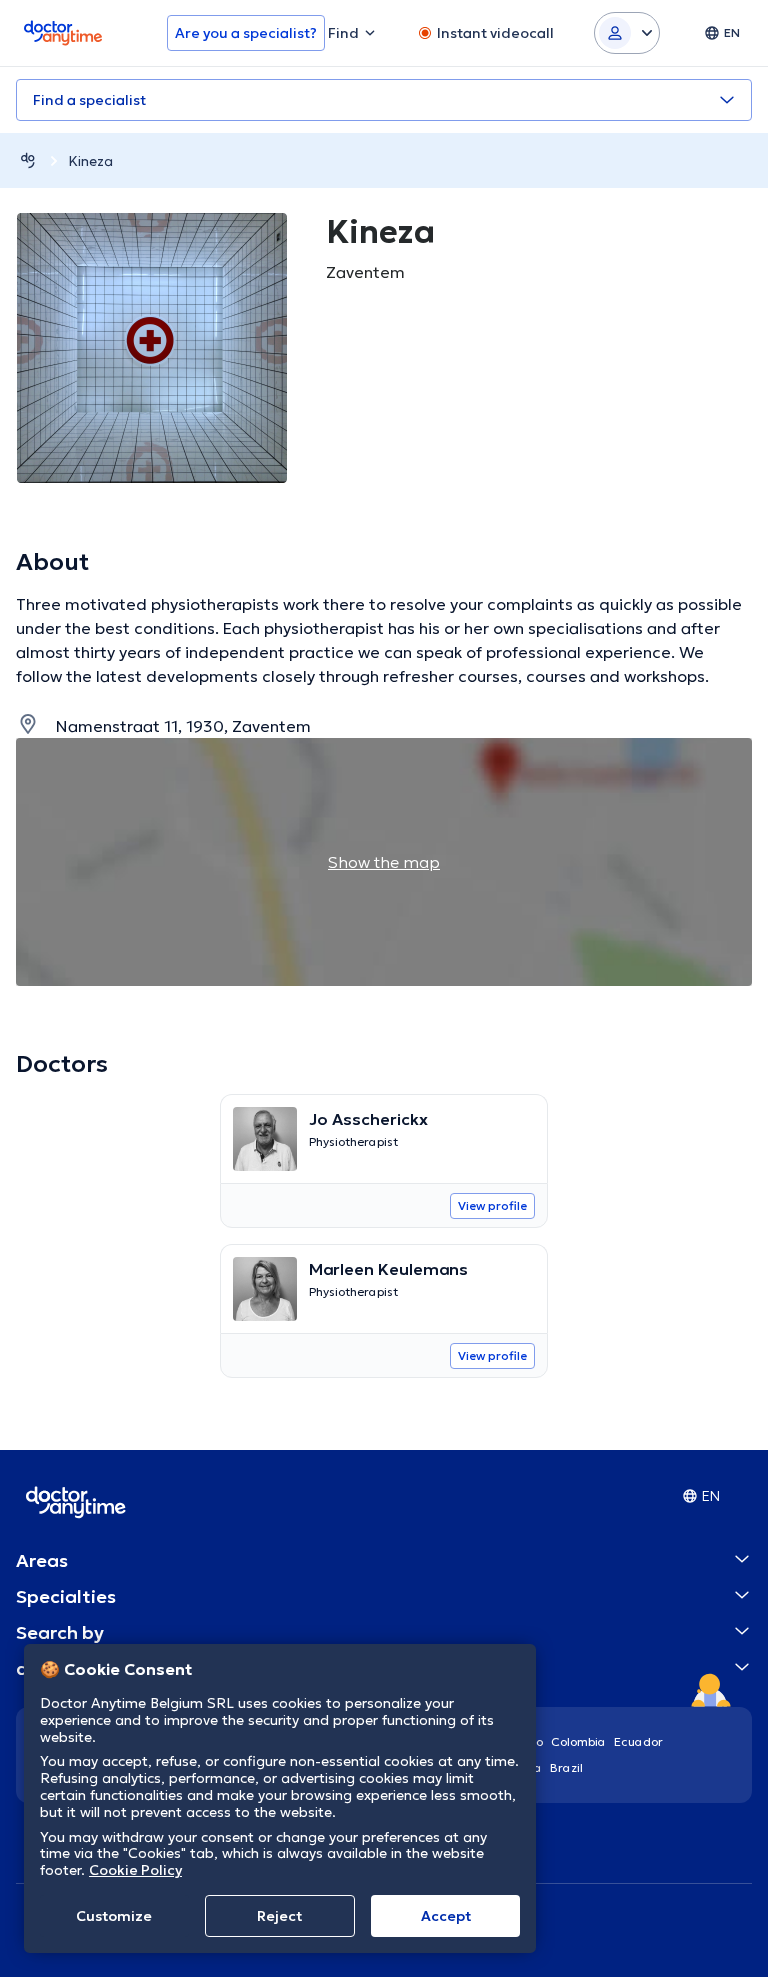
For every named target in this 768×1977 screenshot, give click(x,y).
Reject (279, 1916)
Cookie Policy (135, 1870)
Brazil (566, 1767)
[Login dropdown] (627, 33)
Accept (446, 1916)
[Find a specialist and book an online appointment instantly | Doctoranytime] (28, 160)
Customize (114, 1916)
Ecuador (638, 1741)
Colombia (578, 1741)
